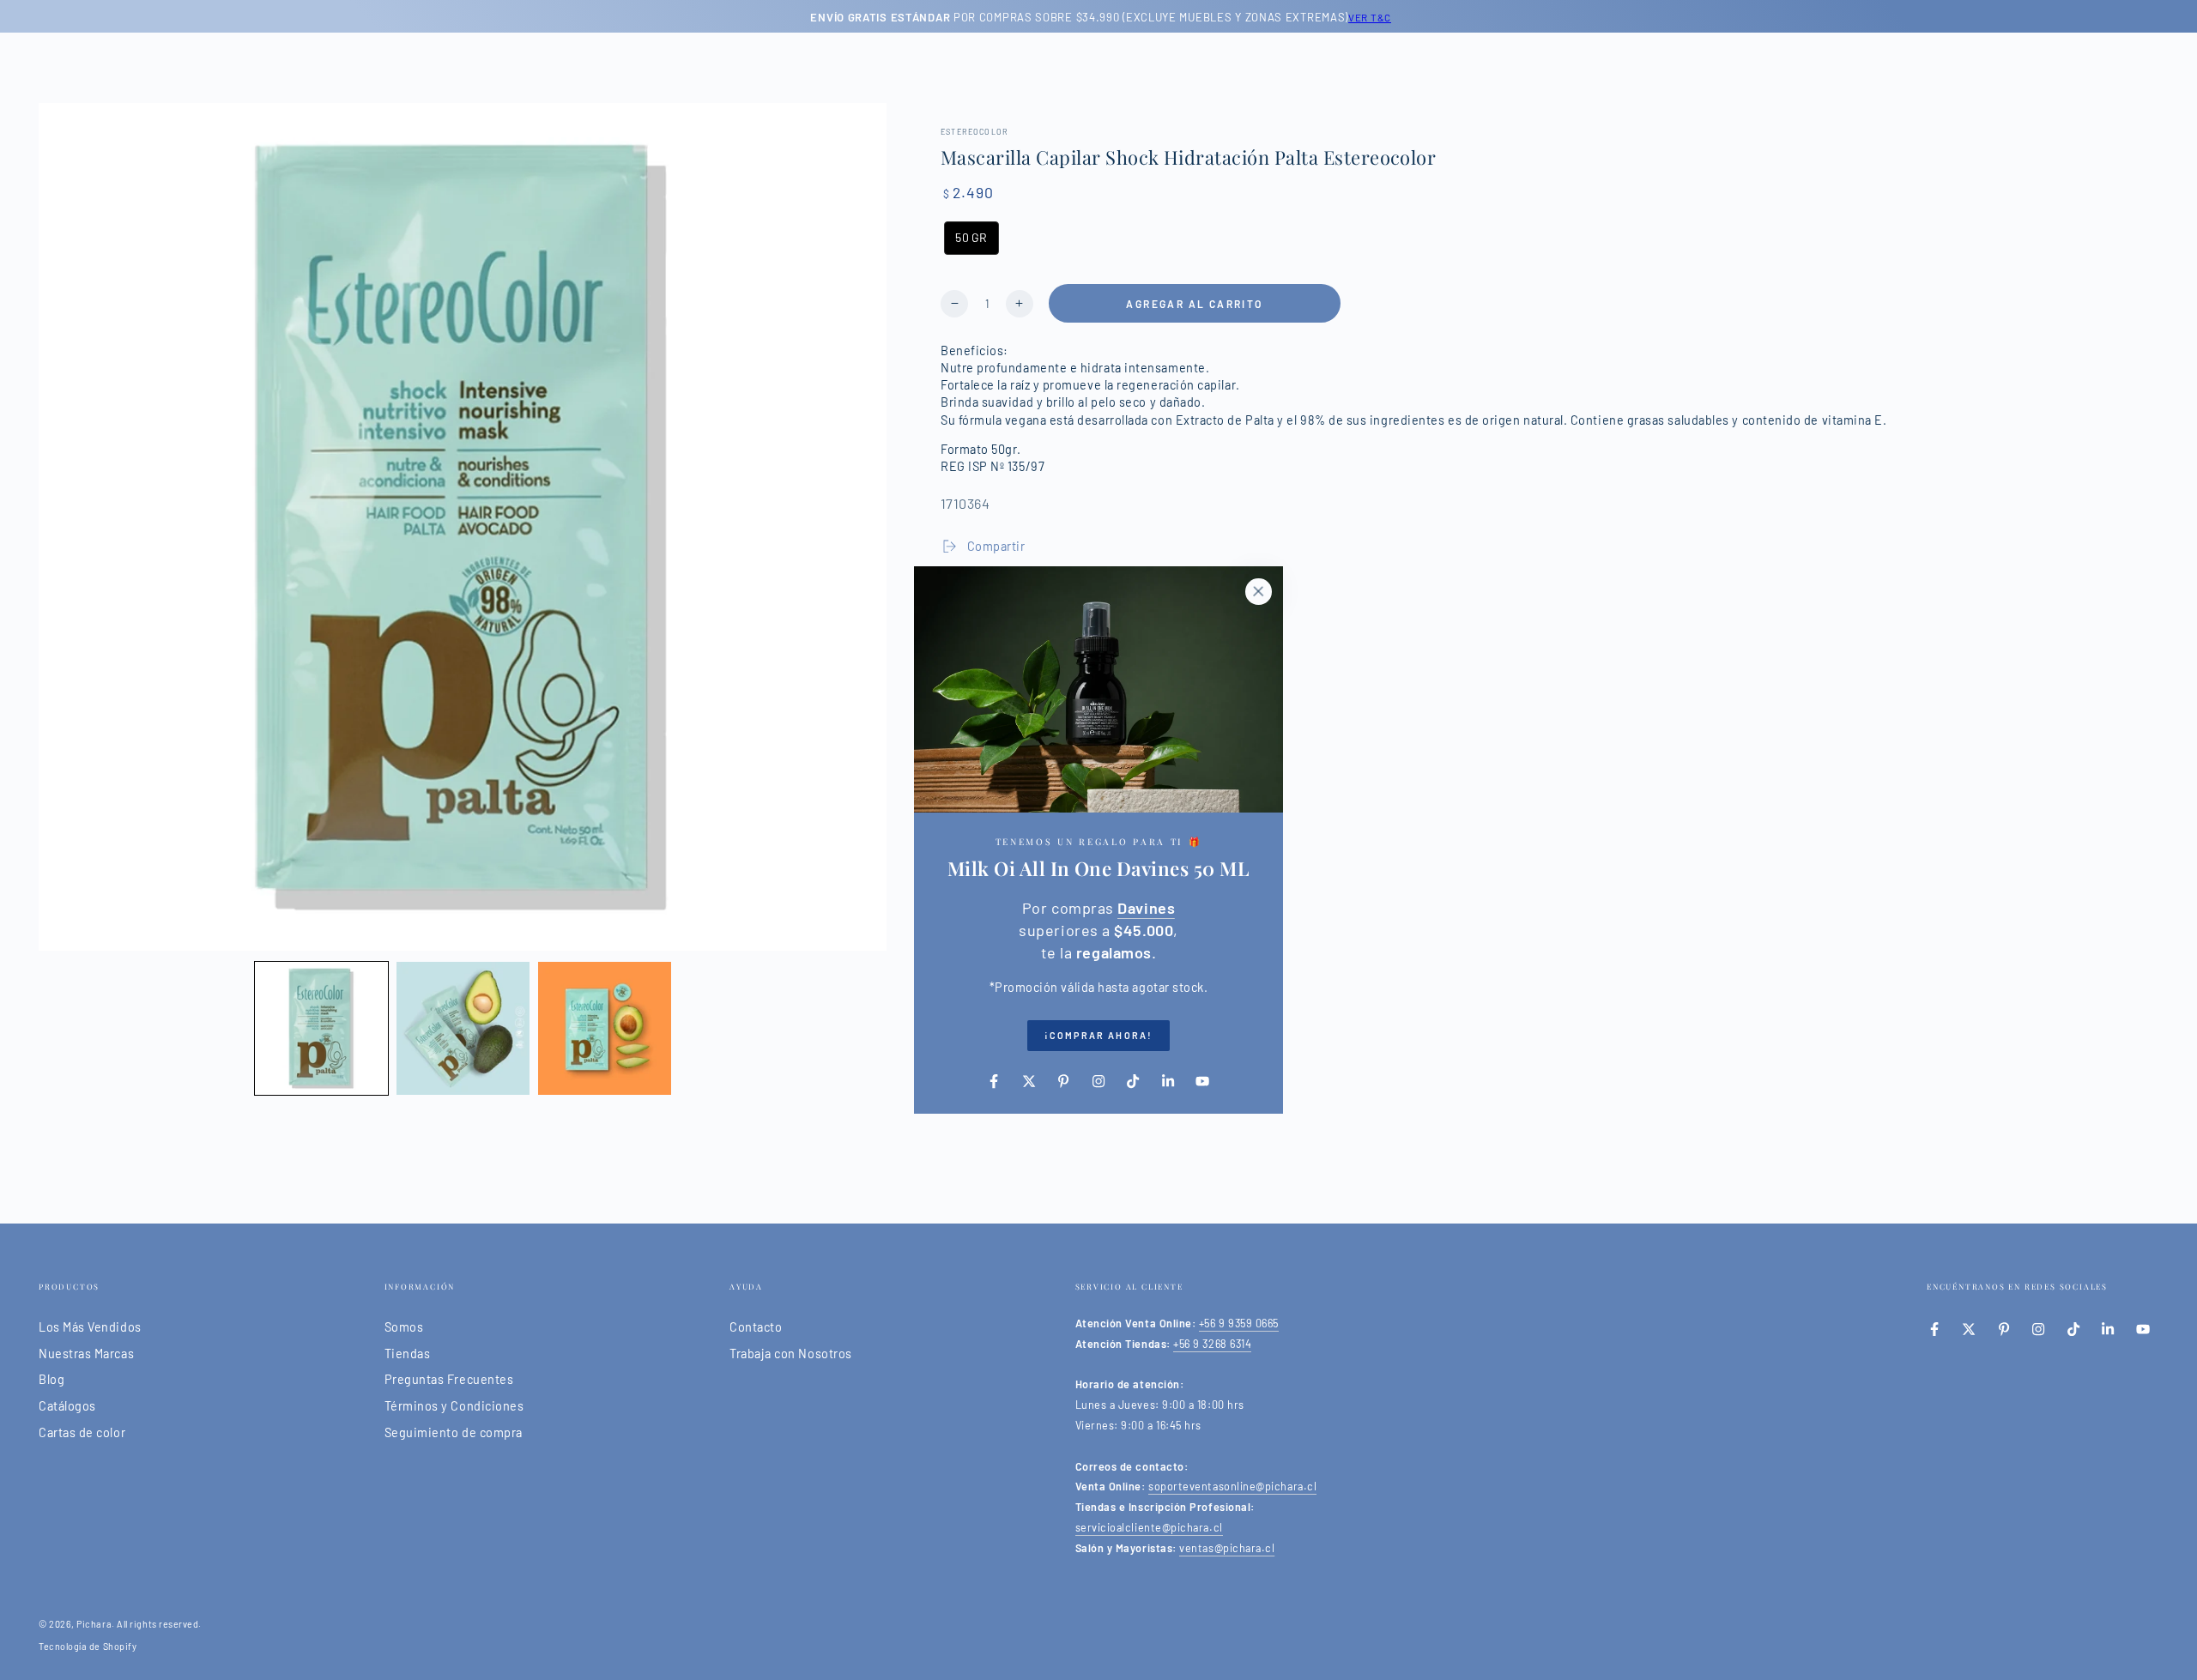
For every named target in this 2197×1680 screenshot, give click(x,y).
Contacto (756, 1327)
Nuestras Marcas (86, 1354)
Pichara (94, 1624)
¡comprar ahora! (1098, 1035)
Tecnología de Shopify (88, 1646)
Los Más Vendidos (90, 1327)
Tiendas (408, 1354)
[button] (321, 1028)
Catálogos (67, 1406)
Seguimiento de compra (454, 1432)
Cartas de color (82, 1432)
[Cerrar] (1258, 591)
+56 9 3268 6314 (1212, 1344)
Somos (404, 1327)
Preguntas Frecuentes (449, 1379)
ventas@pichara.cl (1227, 1548)
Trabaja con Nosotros (791, 1354)
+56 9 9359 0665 (1239, 1323)
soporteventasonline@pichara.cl (1232, 1486)
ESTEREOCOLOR (974, 132)
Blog (51, 1379)
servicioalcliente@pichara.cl (1149, 1527)
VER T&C (1367, 17)
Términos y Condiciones (454, 1406)
